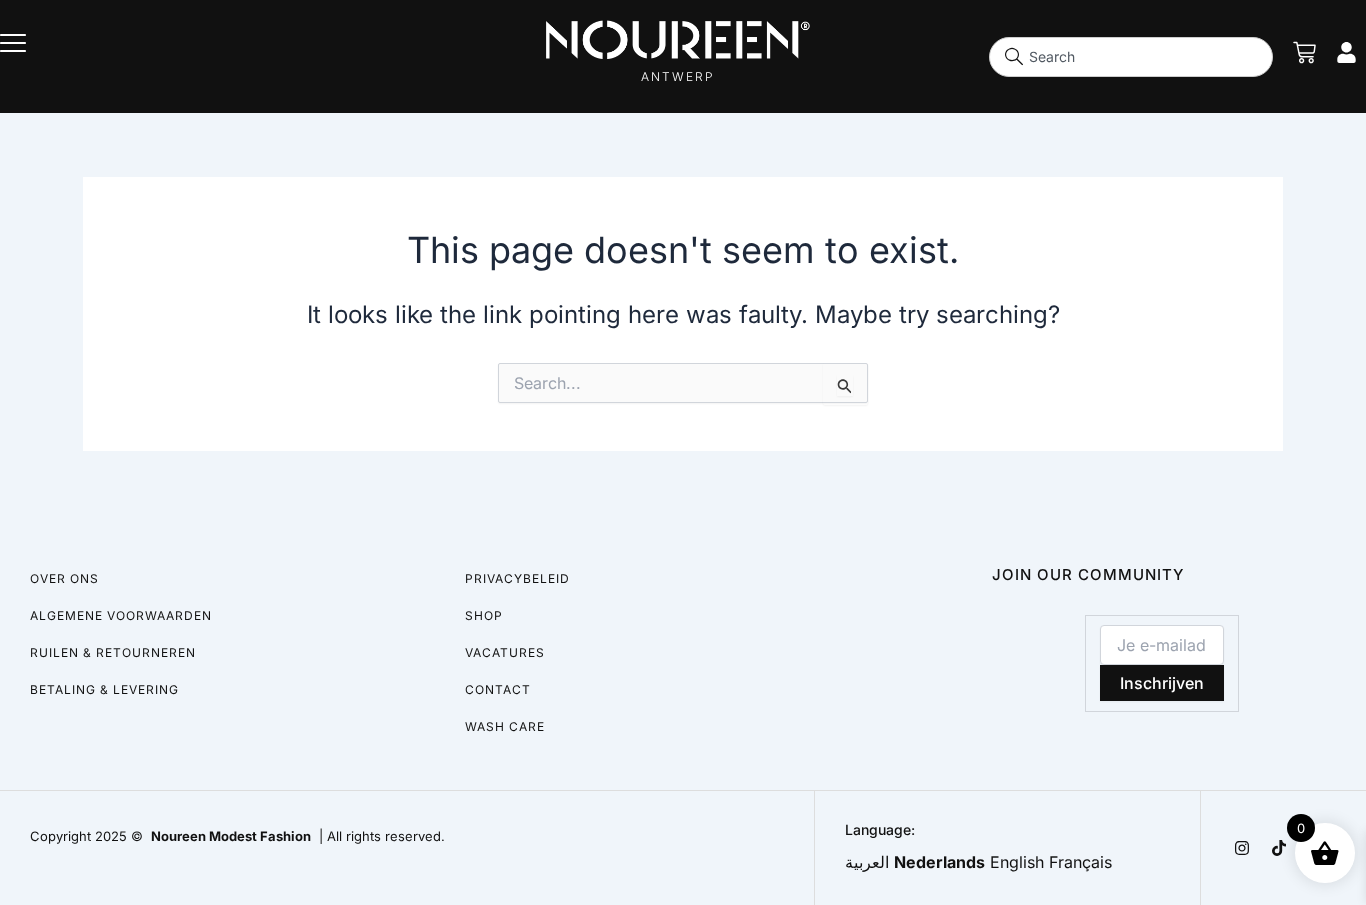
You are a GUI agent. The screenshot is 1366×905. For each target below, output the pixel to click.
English (1017, 862)
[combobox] (1131, 57)
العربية (867, 862)
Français (1080, 862)
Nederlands (939, 862)
